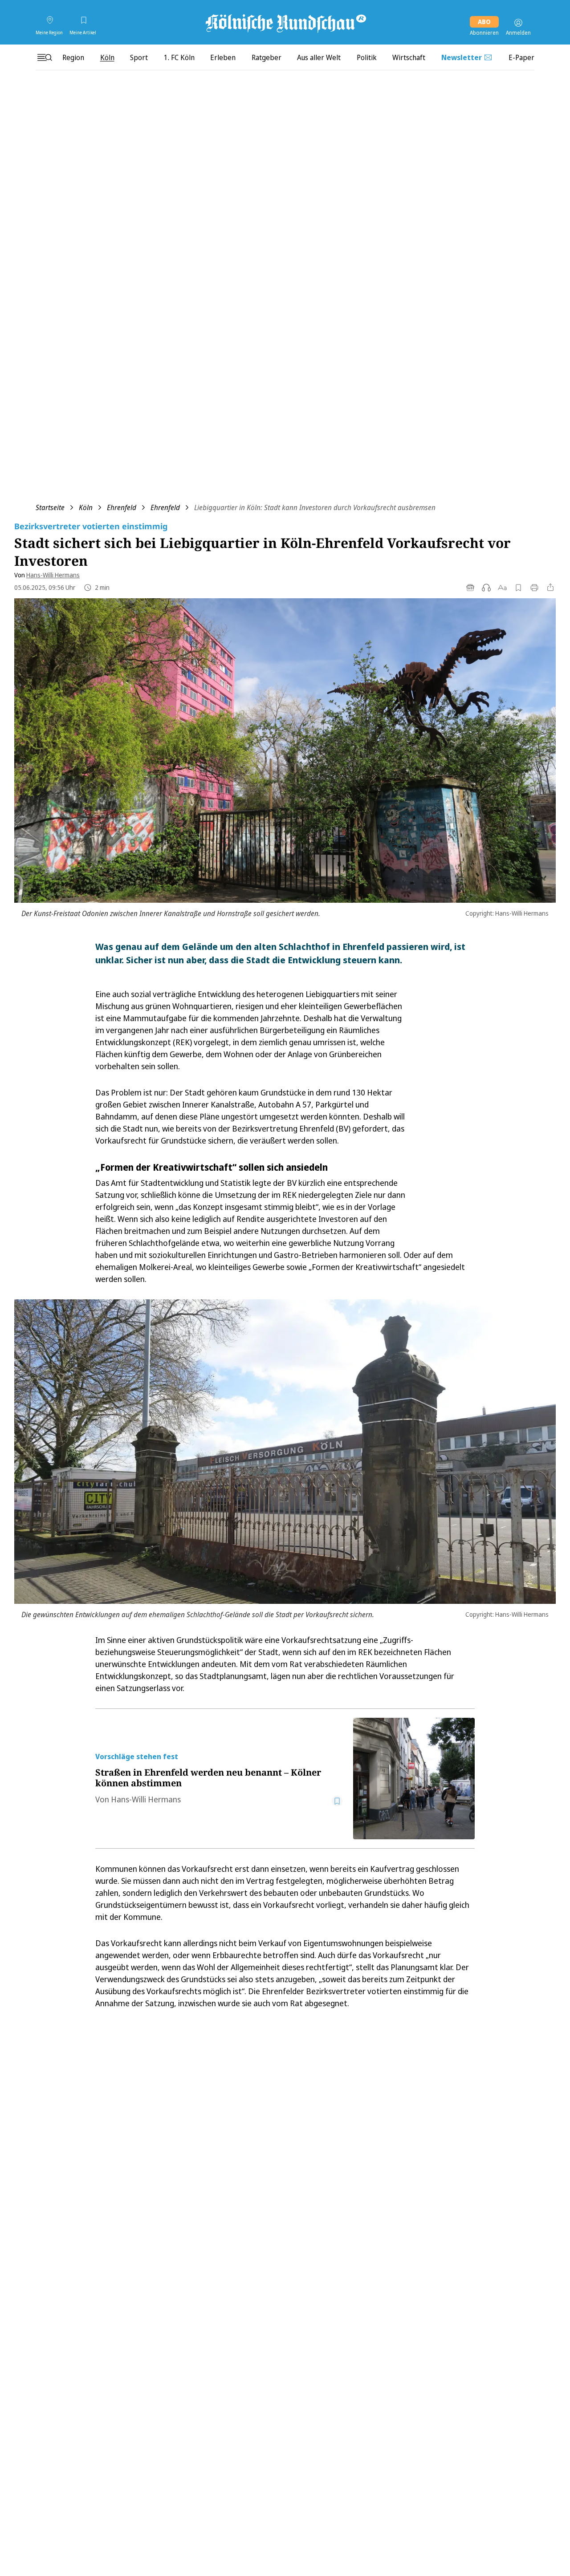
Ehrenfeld (122, 507)
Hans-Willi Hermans (53, 575)
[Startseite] (285, 23)
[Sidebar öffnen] (45, 57)
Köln (86, 507)
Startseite (50, 507)
